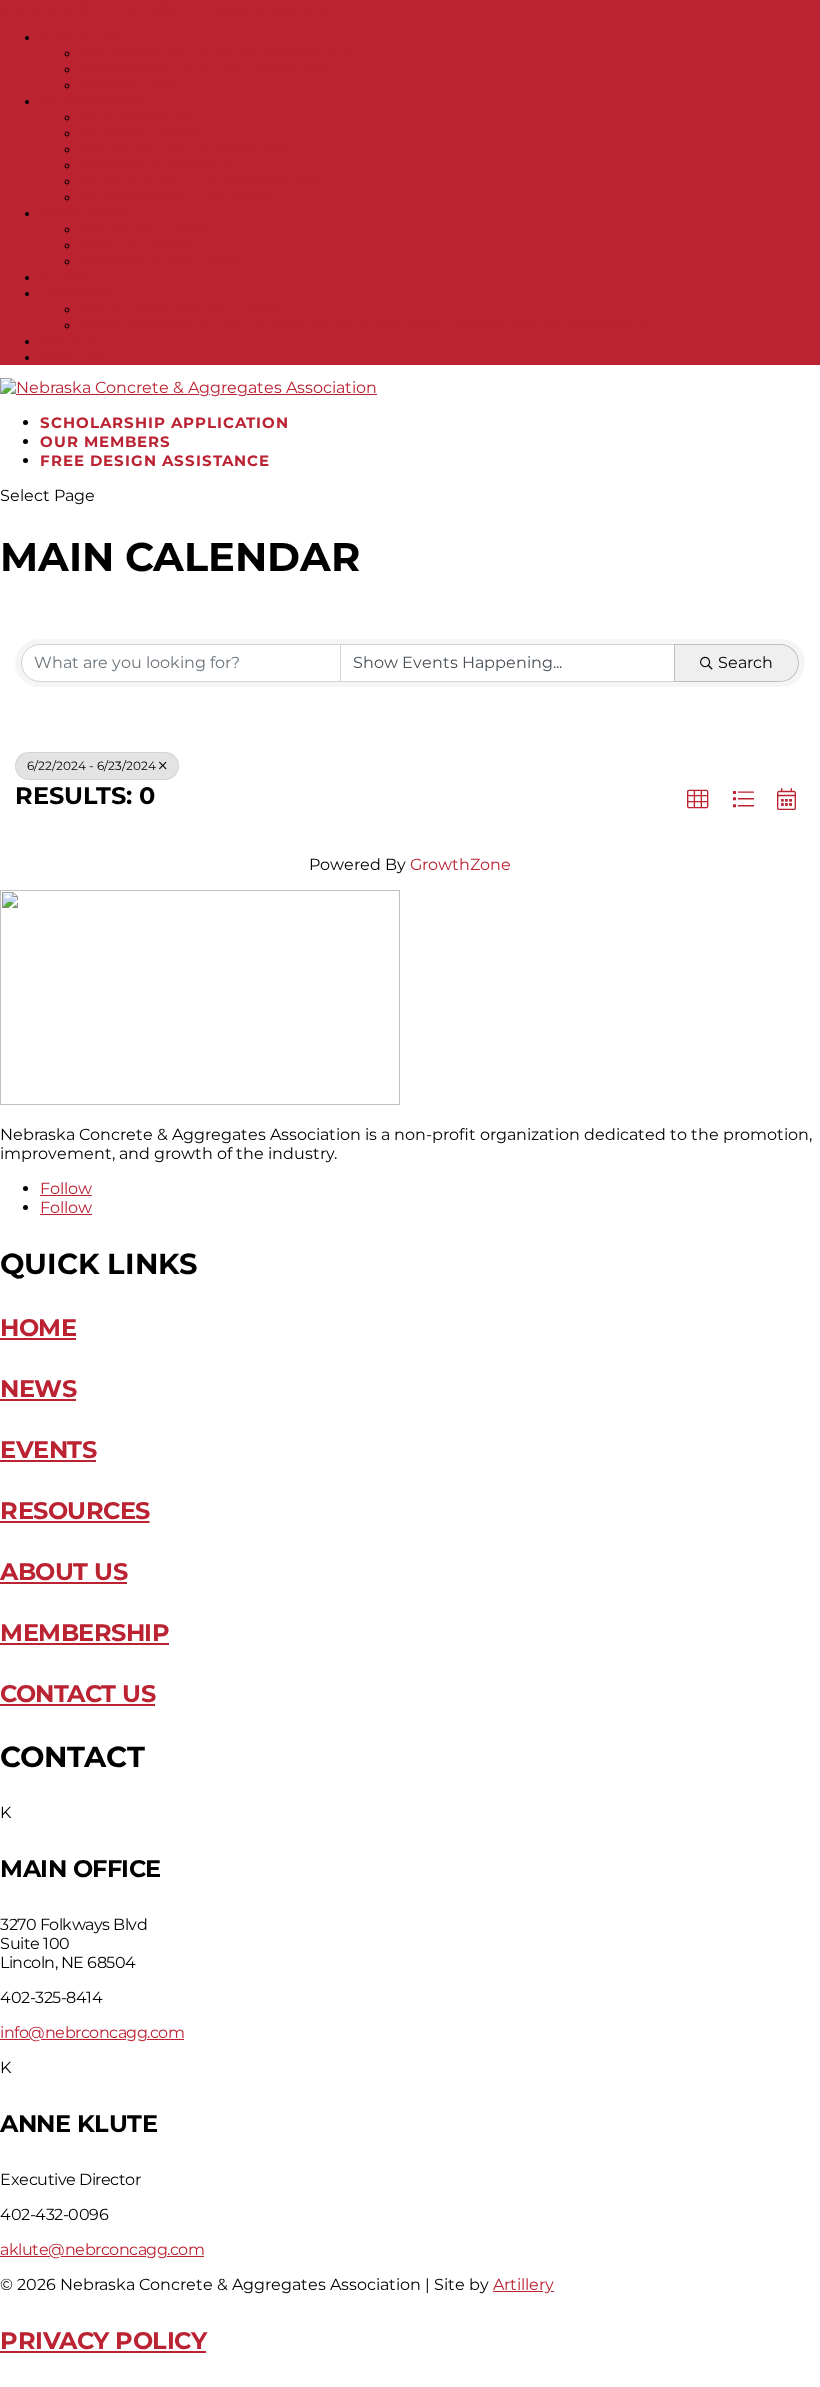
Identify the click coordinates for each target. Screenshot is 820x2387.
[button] (698, 800)
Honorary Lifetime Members (204, 69)
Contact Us (77, 1693)
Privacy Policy (103, 2340)
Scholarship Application (164, 422)
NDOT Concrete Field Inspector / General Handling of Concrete (366, 325)
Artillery (523, 2284)
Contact (76, 357)
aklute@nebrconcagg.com (102, 2249)
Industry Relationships (184, 149)
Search (745, 662)
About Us (79, 37)
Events (70, 341)
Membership (92, 101)
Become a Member (157, 165)
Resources (86, 213)
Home (38, 1327)
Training (78, 293)
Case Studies (135, 245)
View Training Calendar (187, 309)
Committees (130, 85)
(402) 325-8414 (57, 8)
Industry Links (145, 229)
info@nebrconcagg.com (92, 2032)
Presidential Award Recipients (218, 53)
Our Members (138, 117)
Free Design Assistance (155, 460)
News (63, 277)
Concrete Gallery (160, 261)
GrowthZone (460, 864)
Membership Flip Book (177, 197)
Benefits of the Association (203, 181)
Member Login (141, 133)
